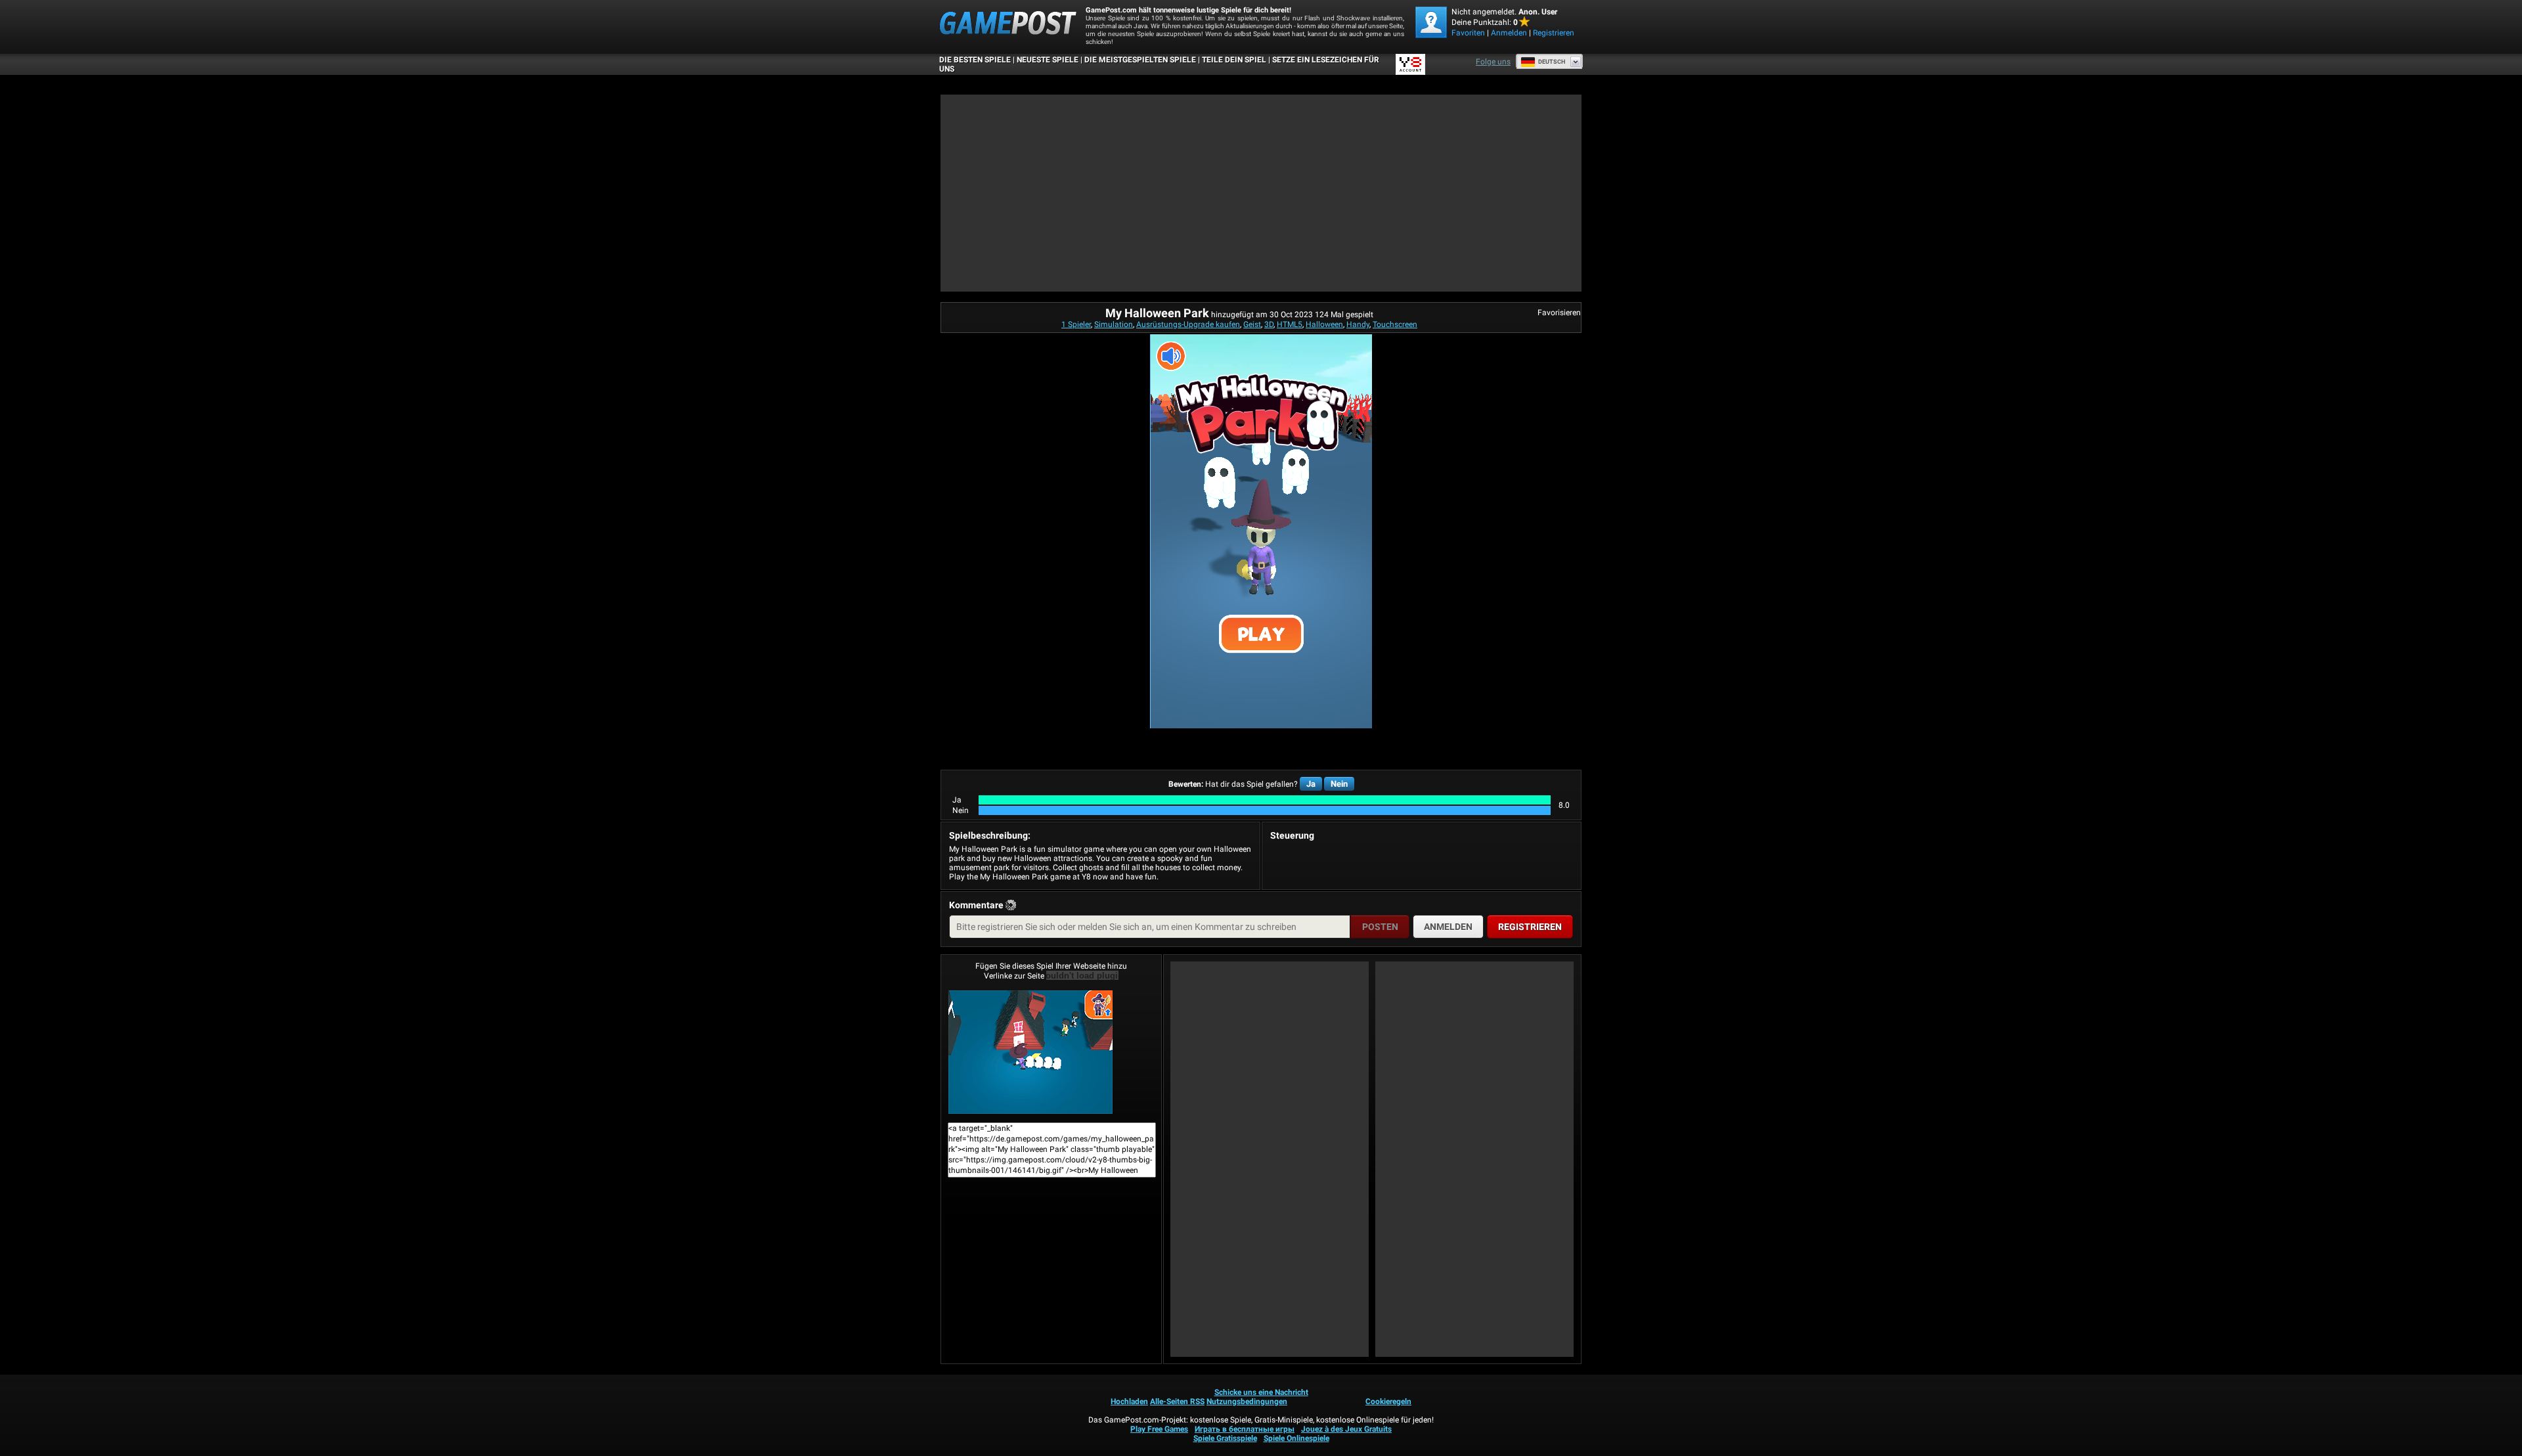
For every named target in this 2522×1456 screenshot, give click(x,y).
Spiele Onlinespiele (1296, 1438)
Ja (1311, 784)
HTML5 (1290, 324)
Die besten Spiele (975, 60)
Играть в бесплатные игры (1245, 1429)
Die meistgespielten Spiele (1140, 60)
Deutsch (1552, 62)
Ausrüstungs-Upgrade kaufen (1188, 324)
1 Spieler (1076, 324)
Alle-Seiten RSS (1177, 1401)
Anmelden (1509, 33)
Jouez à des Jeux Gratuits (1346, 1429)
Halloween (1324, 324)
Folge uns (1493, 62)
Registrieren (1554, 33)
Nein (1339, 784)
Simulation (1114, 324)
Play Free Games (1159, 1429)
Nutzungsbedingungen (1247, 1401)
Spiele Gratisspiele (1225, 1438)
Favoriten (1468, 33)
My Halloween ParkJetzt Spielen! (1051, 1052)
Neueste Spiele (1048, 60)
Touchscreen (1395, 324)
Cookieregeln (1388, 1401)
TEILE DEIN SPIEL (1234, 60)
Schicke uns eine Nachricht (1261, 1392)
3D (1269, 324)
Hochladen (1129, 1401)
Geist (1252, 324)
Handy (1358, 324)
